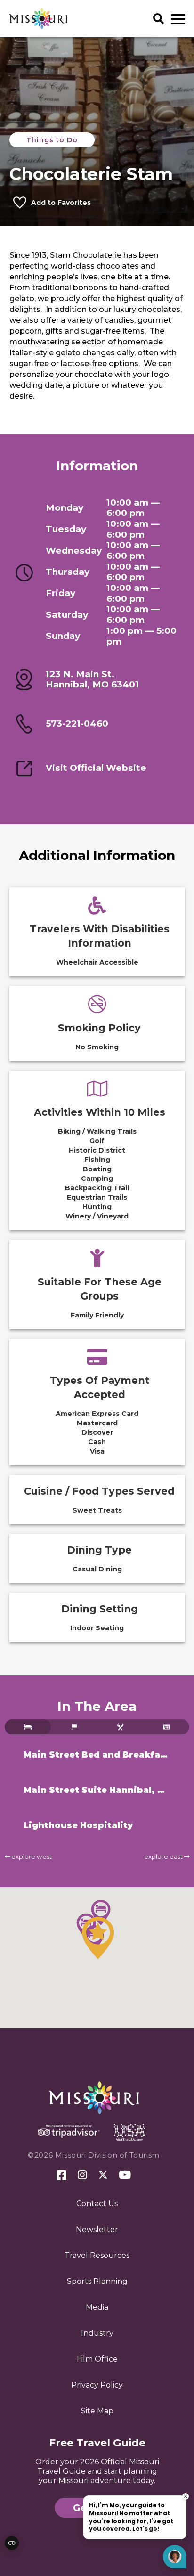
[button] (98, 1938)
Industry (97, 2333)
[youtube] (125, 2175)
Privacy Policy (97, 2385)
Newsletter (97, 2229)
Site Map (97, 2411)
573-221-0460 (77, 724)
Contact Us (97, 2204)
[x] (103, 2175)
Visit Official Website (96, 768)
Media (97, 2307)
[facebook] (61, 2176)
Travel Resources (97, 2255)
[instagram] (82, 2175)
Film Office (97, 2359)
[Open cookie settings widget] (12, 2543)
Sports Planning (97, 2281)
